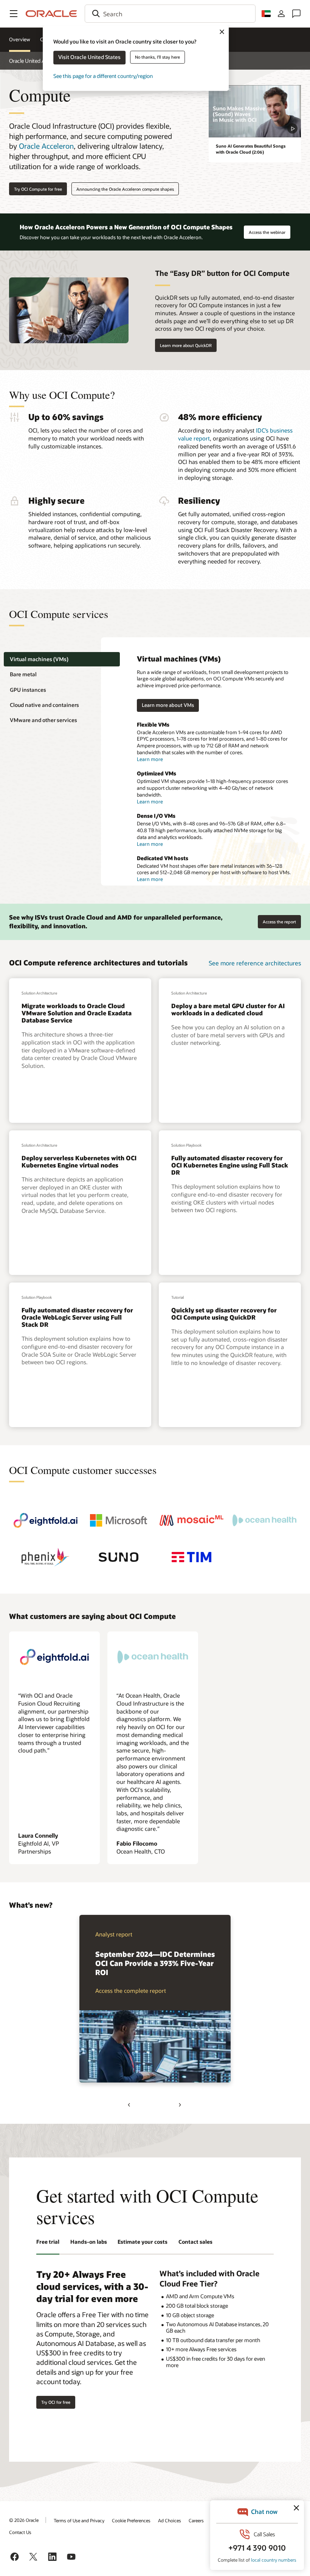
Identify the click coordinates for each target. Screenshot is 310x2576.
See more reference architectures (255, 963)
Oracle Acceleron (46, 146)
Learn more (150, 759)
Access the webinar (267, 230)
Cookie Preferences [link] (131, 2520)
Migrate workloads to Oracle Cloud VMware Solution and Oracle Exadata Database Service (77, 1013)
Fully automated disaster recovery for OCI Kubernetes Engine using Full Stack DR (230, 1165)
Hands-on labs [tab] (89, 2242)
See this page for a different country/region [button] (103, 76)
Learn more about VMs (168, 705)
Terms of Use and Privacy (79, 2520)
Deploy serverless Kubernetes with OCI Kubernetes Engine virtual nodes (79, 1161)
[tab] (62, 659)
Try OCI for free (56, 2402)
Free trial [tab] (48, 2242)
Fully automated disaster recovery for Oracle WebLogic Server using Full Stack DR (77, 1317)
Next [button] (180, 2105)
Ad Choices (170, 2520)
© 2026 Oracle (24, 2520)
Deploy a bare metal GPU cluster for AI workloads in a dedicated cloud (228, 1009)
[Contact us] (296, 14)
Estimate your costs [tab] (143, 2242)
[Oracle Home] (51, 14)
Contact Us (20, 2532)
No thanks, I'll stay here (157, 57)
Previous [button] (130, 2105)
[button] (14, 14)
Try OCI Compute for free (38, 189)
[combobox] (170, 14)
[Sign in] (281, 14)
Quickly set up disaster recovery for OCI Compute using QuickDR (224, 1314)
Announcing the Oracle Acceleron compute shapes (125, 189)
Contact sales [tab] (195, 2242)
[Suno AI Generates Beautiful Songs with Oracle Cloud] (255, 111)
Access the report (277, 920)
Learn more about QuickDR (186, 345)
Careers (196, 2520)
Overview (20, 39)
